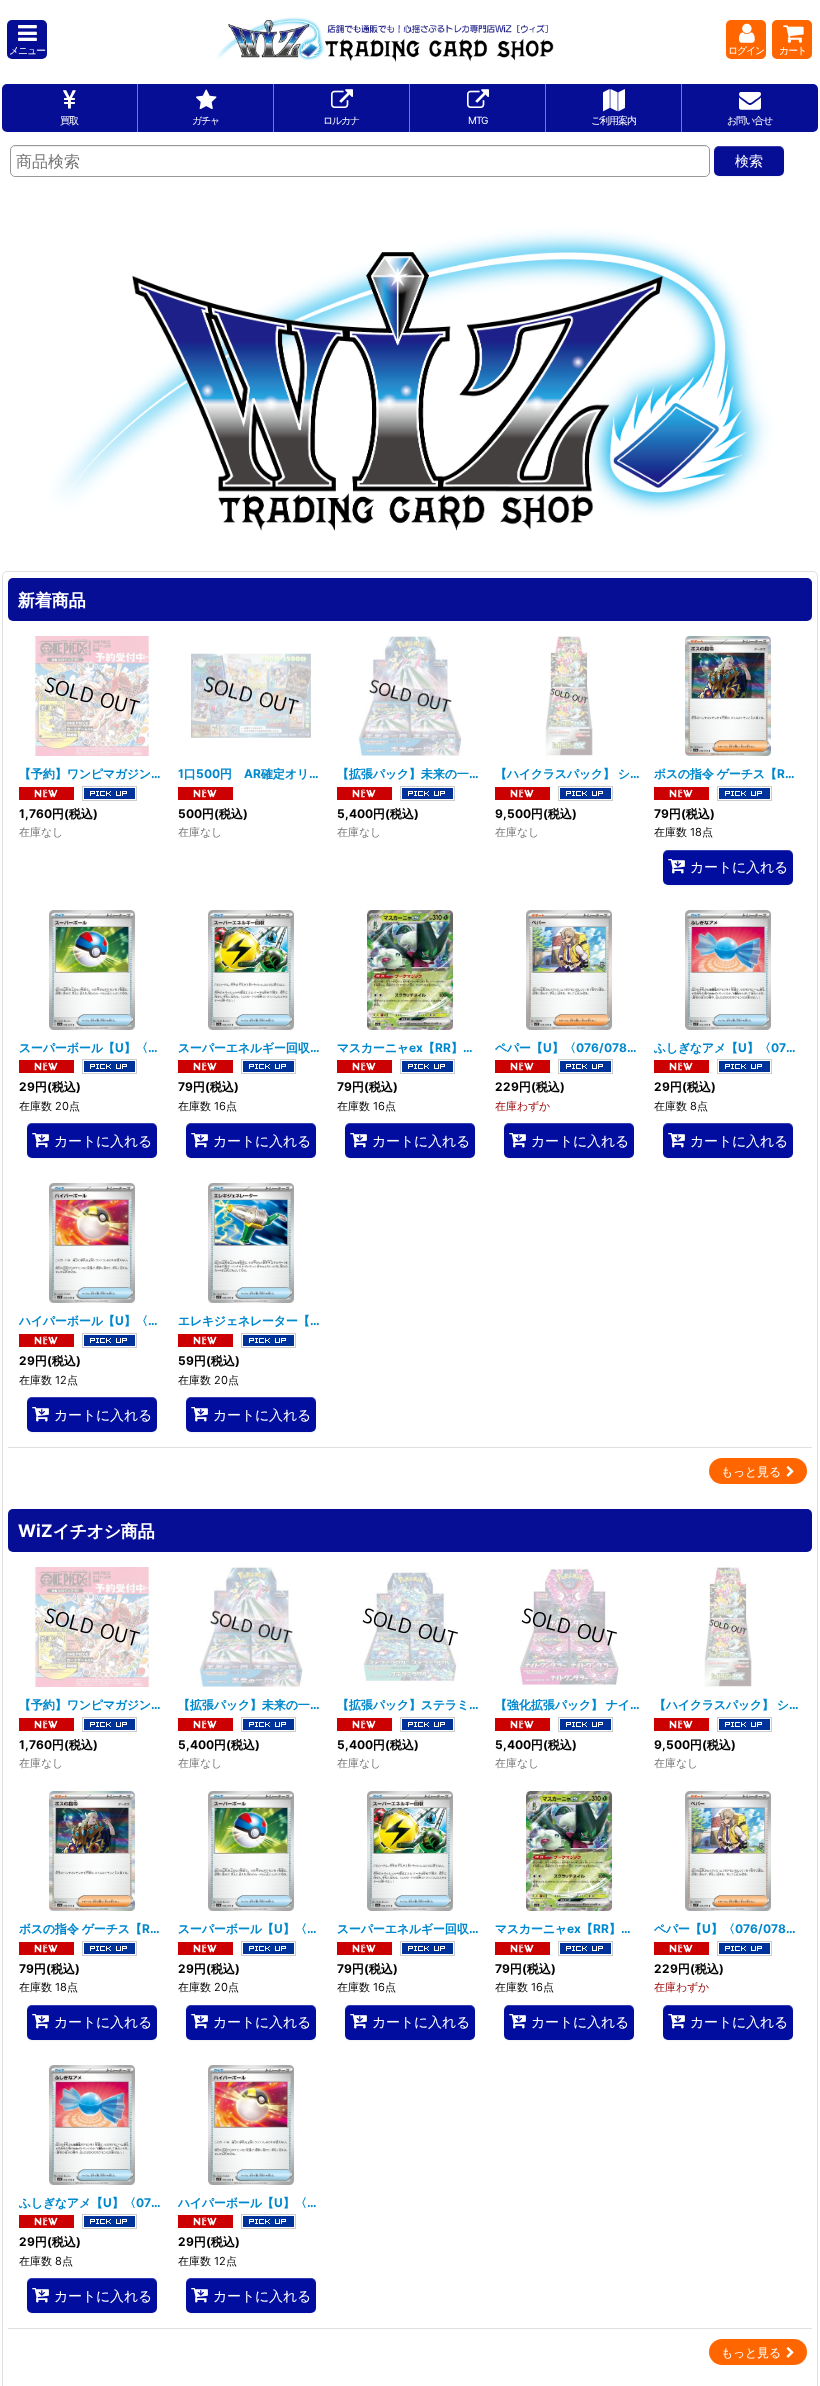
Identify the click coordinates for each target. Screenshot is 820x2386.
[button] (27, 39)
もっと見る (751, 1471)
